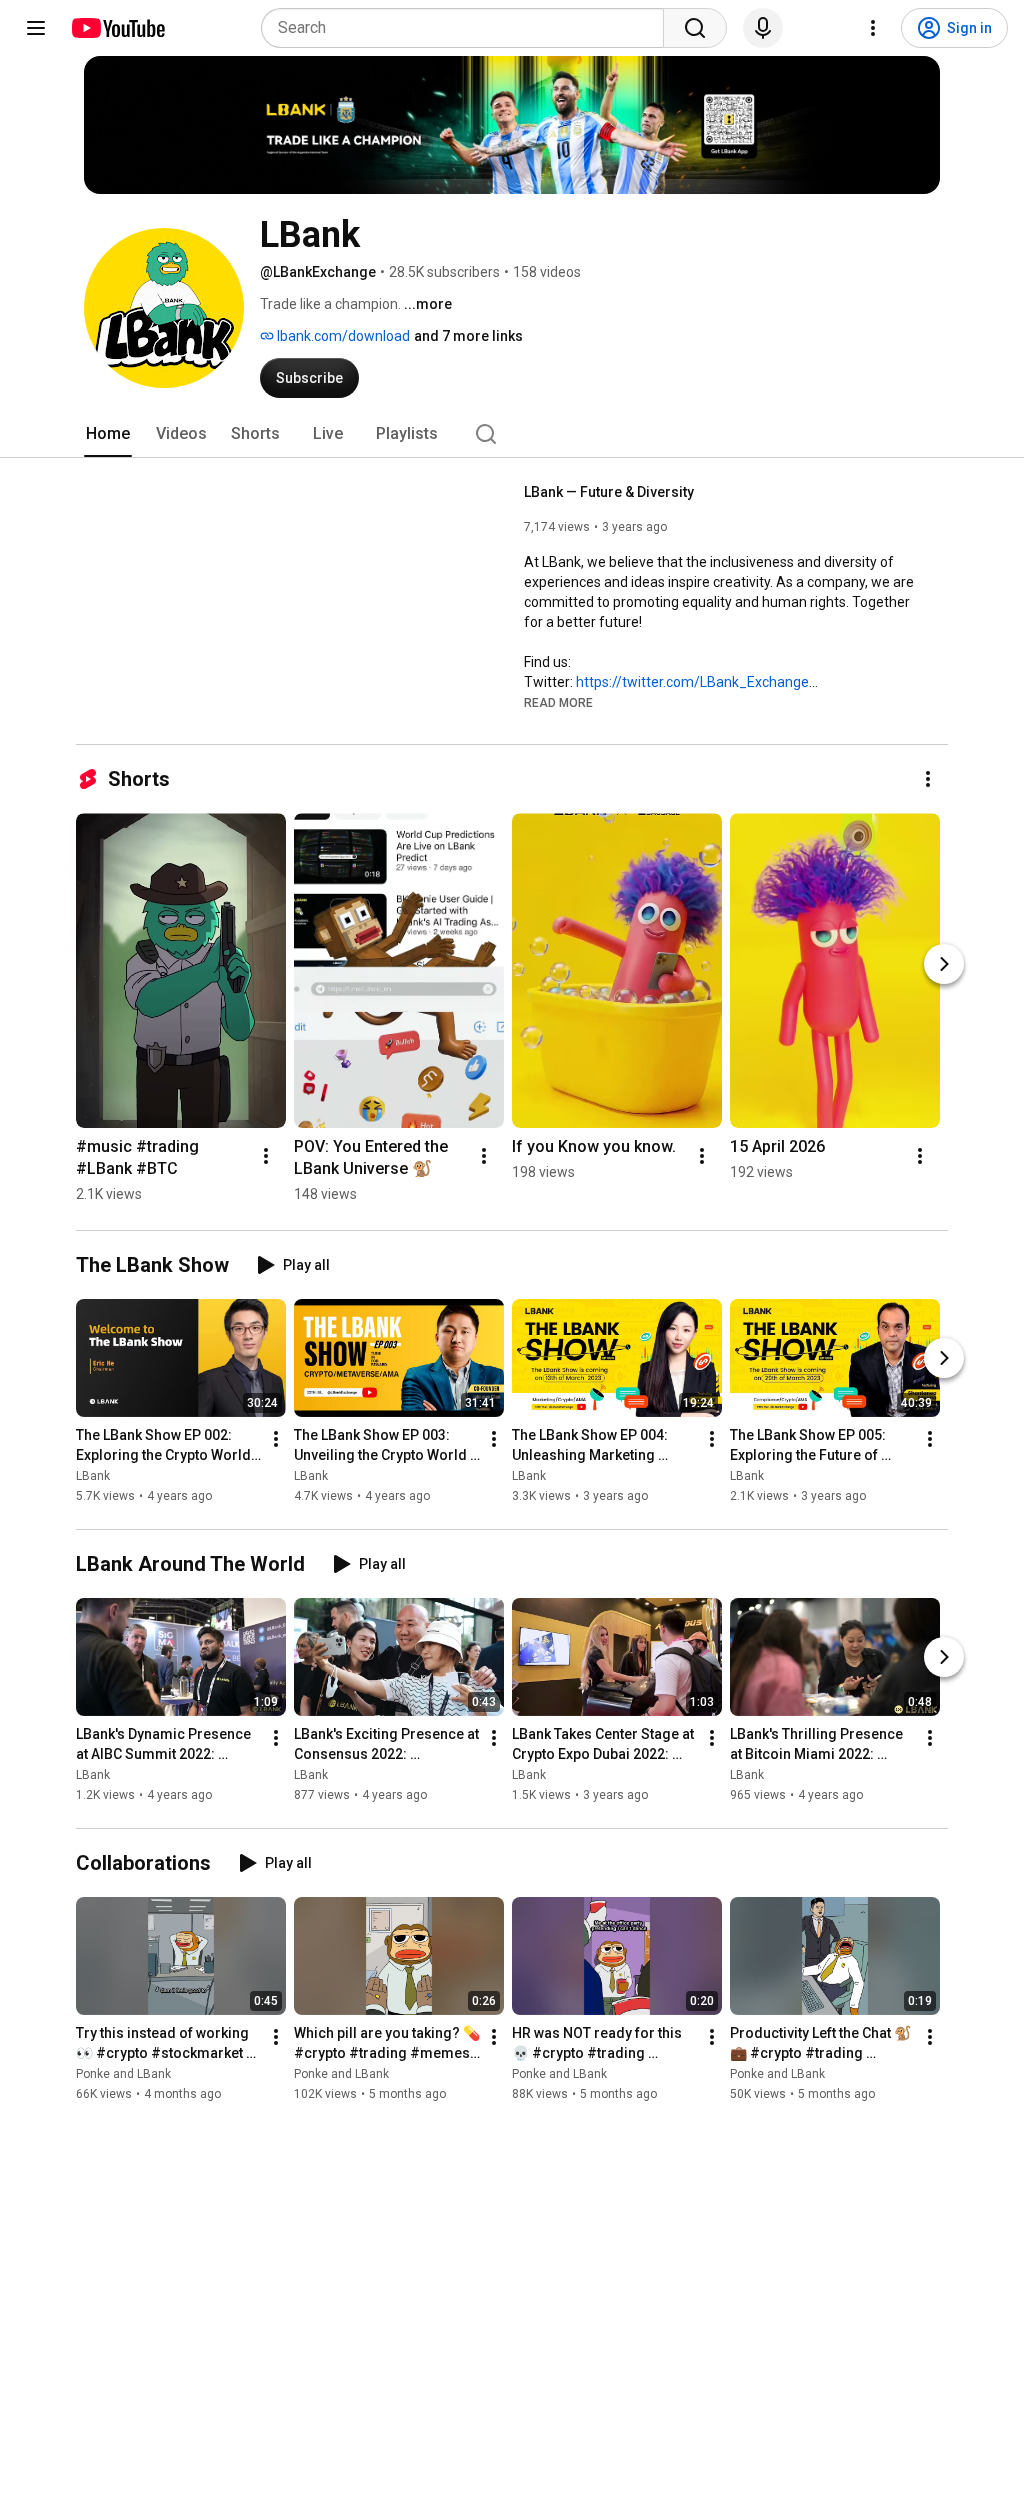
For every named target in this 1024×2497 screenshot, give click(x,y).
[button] (558, 702)
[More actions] (928, 779)
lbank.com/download (342, 336)
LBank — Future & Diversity (609, 492)
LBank (93, 1476)
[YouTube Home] (117, 28)
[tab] (108, 434)
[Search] (695, 28)
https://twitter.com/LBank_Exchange (692, 682)
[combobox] (468, 28)
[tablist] (512, 434)
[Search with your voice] (763, 28)
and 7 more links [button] (468, 336)
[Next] (944, 964)
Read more (558, 703)
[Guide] (36, 28)
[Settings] (873, 28)
